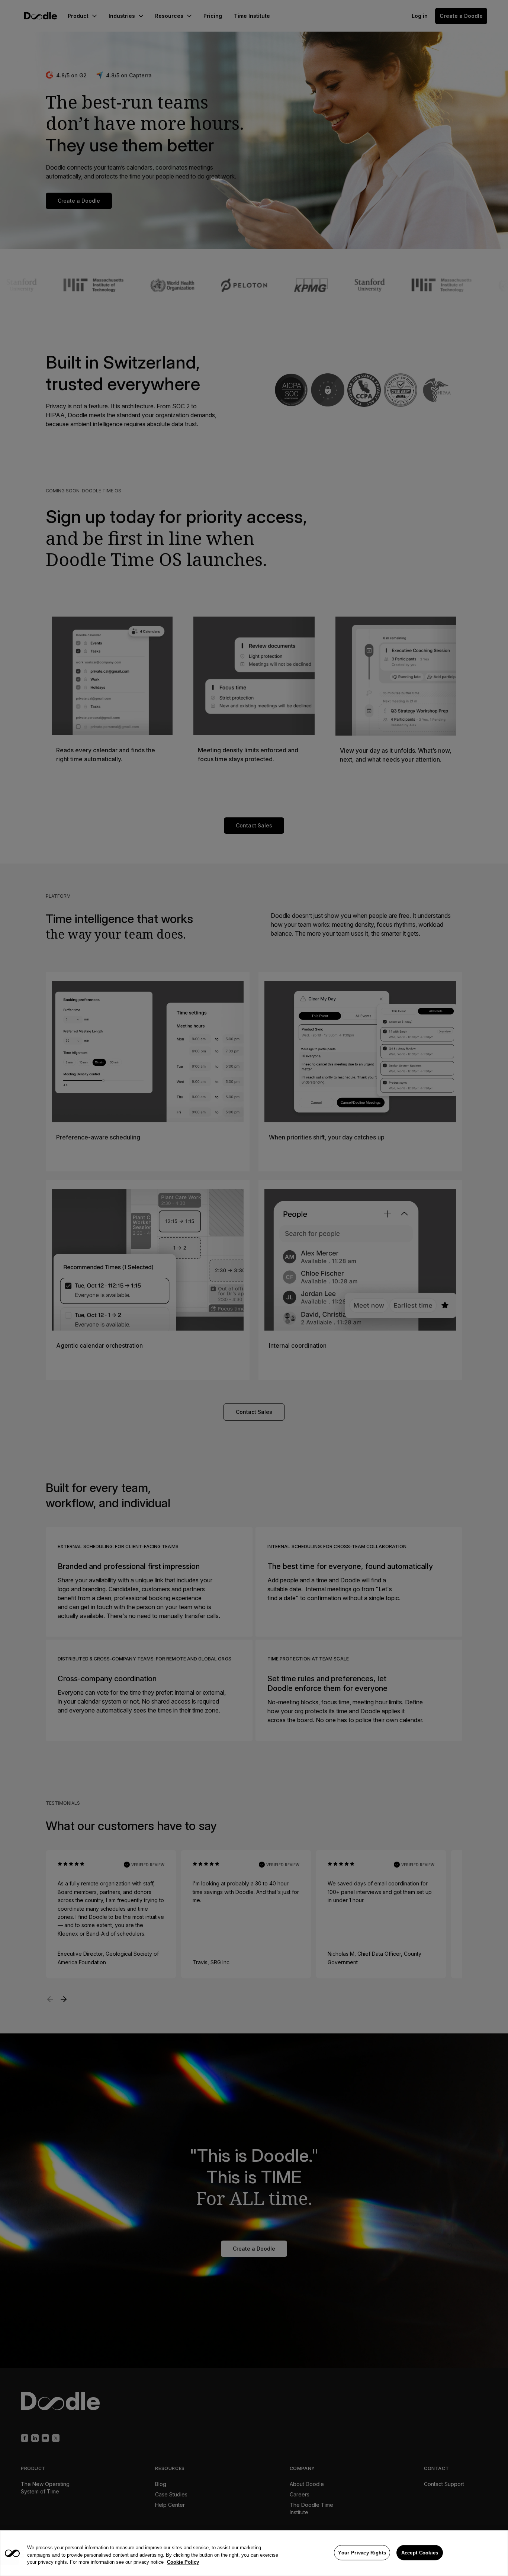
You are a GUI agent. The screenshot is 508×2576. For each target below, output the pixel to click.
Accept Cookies (420, 2552)
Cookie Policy (183, 2562)
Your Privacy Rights (362, 2552)
